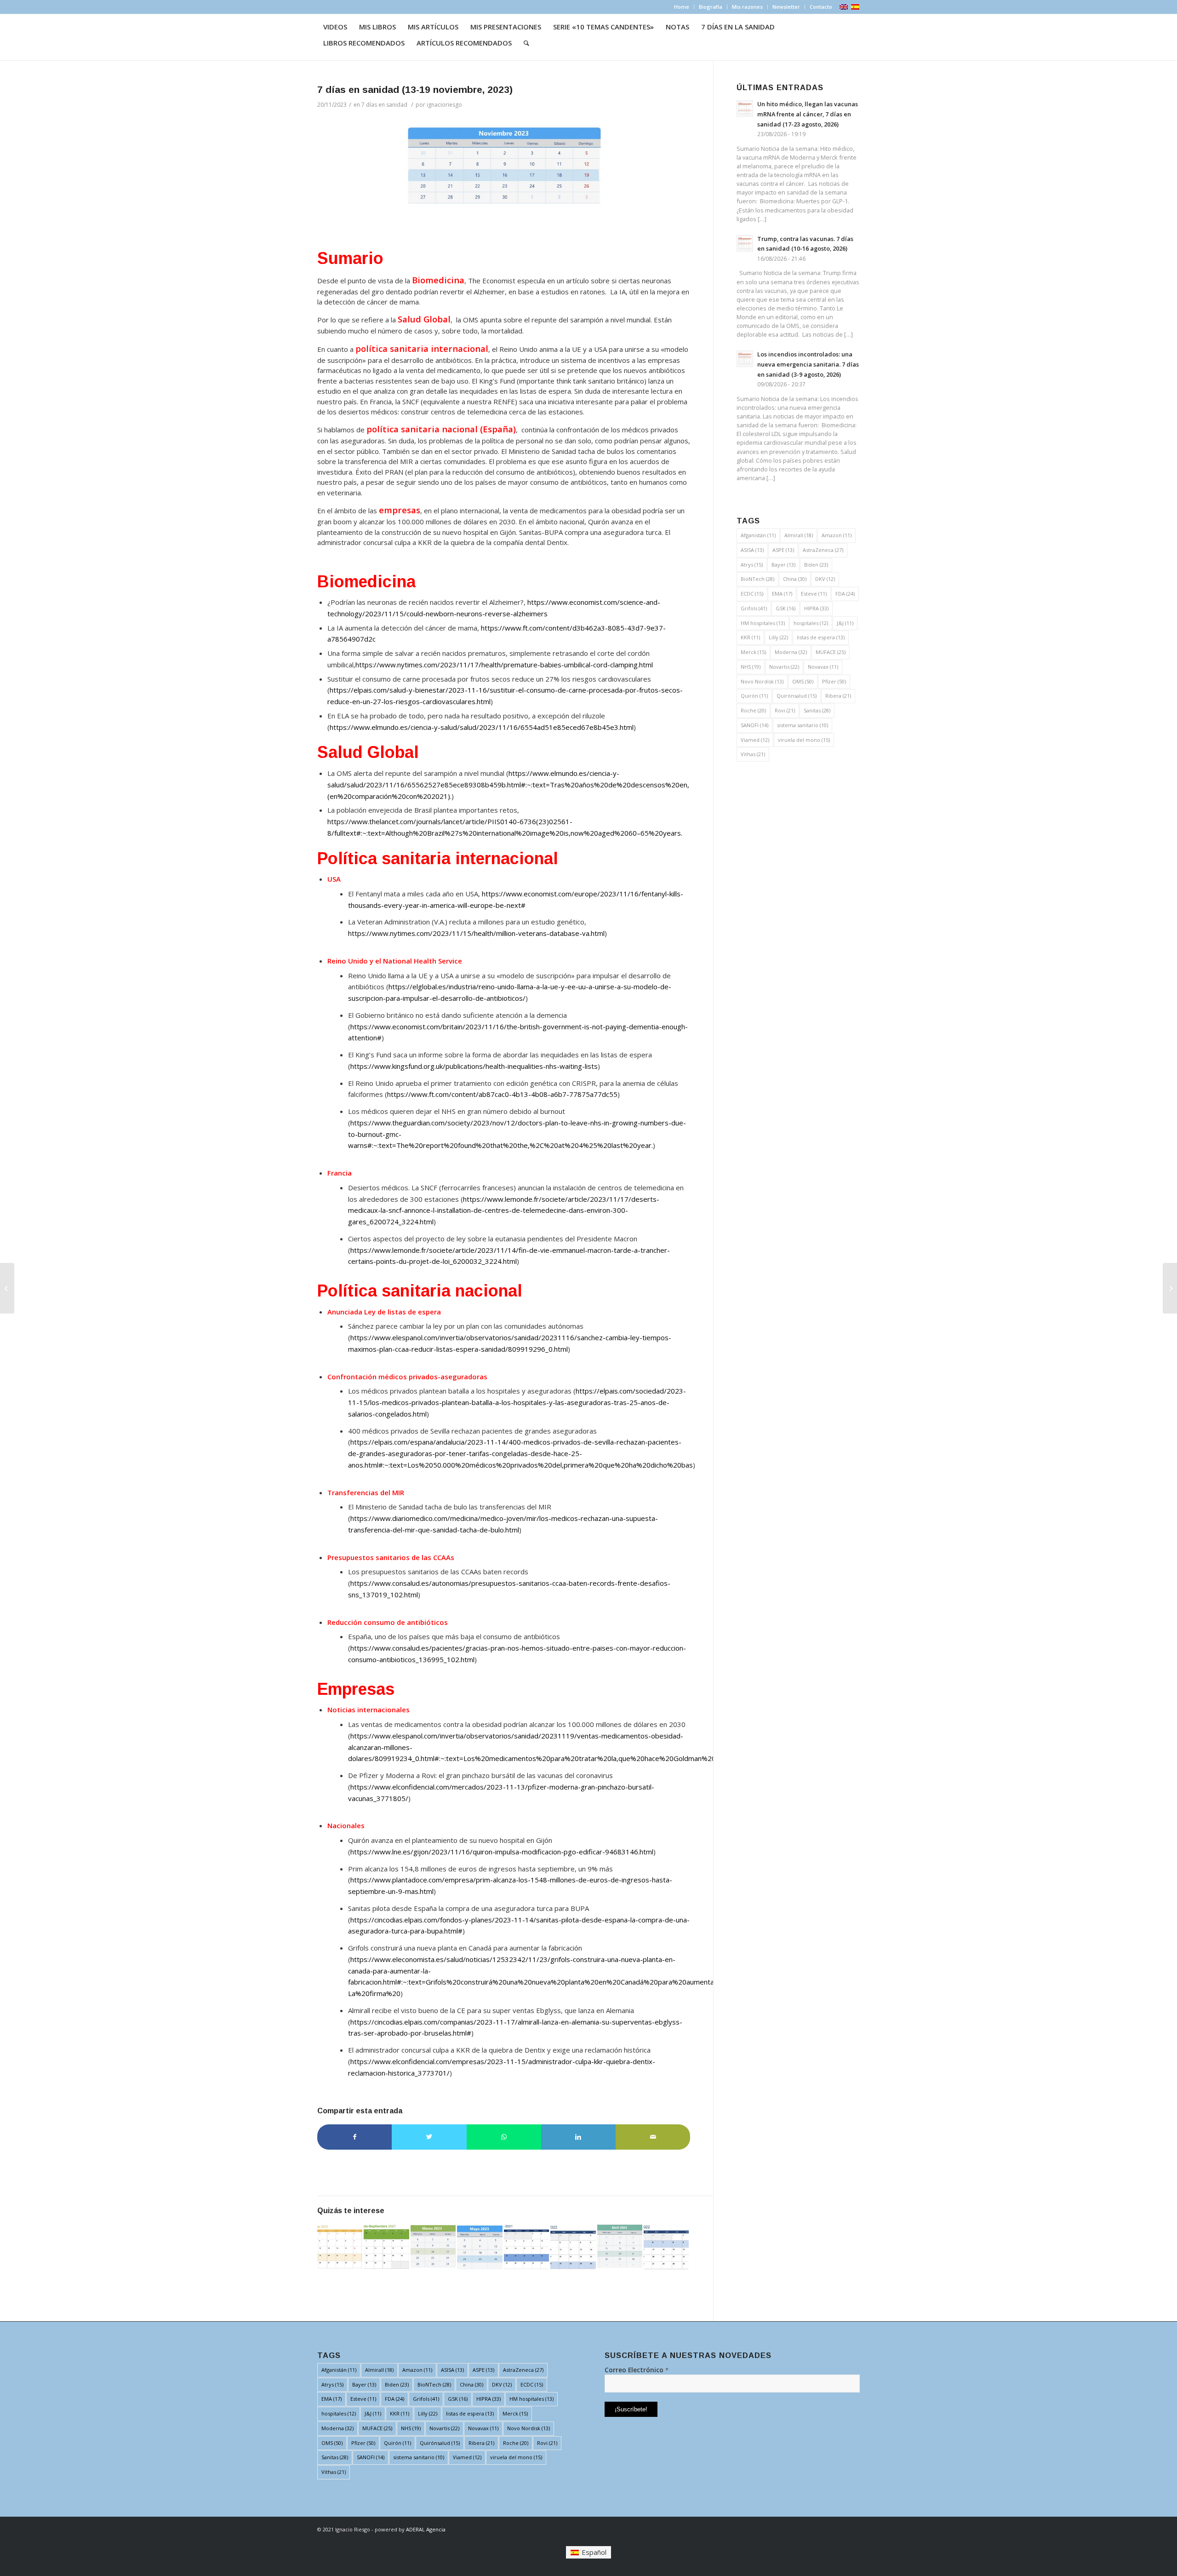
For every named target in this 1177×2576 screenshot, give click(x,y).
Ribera (838, 696)
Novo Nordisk (762, 681)
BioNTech (757, 579)
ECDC (752, 594)
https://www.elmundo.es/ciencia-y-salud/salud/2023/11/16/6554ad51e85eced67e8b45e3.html (482, 727)
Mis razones (747, 7)
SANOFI (754, 725)
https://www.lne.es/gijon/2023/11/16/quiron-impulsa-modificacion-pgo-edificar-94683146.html (502, 1852)
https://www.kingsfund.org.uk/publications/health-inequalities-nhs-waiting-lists (474, 1066)
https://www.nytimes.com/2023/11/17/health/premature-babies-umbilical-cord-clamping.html (504, 665)
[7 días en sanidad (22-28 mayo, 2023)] (480, 2246)
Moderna (791, 652)
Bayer (783, 565)
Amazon (837, 535)
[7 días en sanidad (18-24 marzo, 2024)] (340, 2246)
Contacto (821, 7)
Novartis (784, 667)
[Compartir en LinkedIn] (578, 2137)
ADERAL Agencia (426, 2529)
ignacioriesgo (444, 105)
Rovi (785, 710)
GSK (786, 608)
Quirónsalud (797, 696)
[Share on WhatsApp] (504, 2137)
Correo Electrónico (637, 2370)
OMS (803, 681)
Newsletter (786, 7)
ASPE (783, 550)
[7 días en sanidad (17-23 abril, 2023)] (620, 2246)
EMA (782, 594)
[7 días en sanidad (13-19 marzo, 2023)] (433, 2246)
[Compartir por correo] (653, 2137)
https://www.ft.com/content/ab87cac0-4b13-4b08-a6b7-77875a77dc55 (502, 1094)
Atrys (752, 565)
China (795, 579)
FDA (845, 594)
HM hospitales (763, 623)
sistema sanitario (803, 725)
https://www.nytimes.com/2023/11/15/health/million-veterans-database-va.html (476, 933)
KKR (750, 637)
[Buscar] (526, 43)
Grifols (754, 608)
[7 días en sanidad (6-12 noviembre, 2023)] (7, 1288)
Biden (816, 565)
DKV (825, 579)
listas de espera (821, 637)
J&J (845, 623)
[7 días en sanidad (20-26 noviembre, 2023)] (1170, 1288)
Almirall (799, 535)
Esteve (814, 594)
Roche (753, 710)
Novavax (823, 667)
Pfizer (834, 681)
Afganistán (758, 535)
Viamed (755, 740)
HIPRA (816, 608)
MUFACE (831, 652)
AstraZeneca (823, 550)
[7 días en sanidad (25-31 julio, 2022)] (573, 2246)
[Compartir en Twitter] (429, 2137)
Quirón (754, 696)
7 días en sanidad (384, 105)
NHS (751, 667)
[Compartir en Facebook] (354, 2137)
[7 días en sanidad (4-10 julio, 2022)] (666, 2246)
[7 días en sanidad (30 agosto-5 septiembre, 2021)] (386, 2246)
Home (682, 7)
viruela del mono (804, 740)
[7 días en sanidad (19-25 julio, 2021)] (526, 2246)
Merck (753, 652)
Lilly (778, 637)
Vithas (753, 754)
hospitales (811, 623)
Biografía (711, 7)
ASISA (752, 550)
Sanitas (817, 710)
